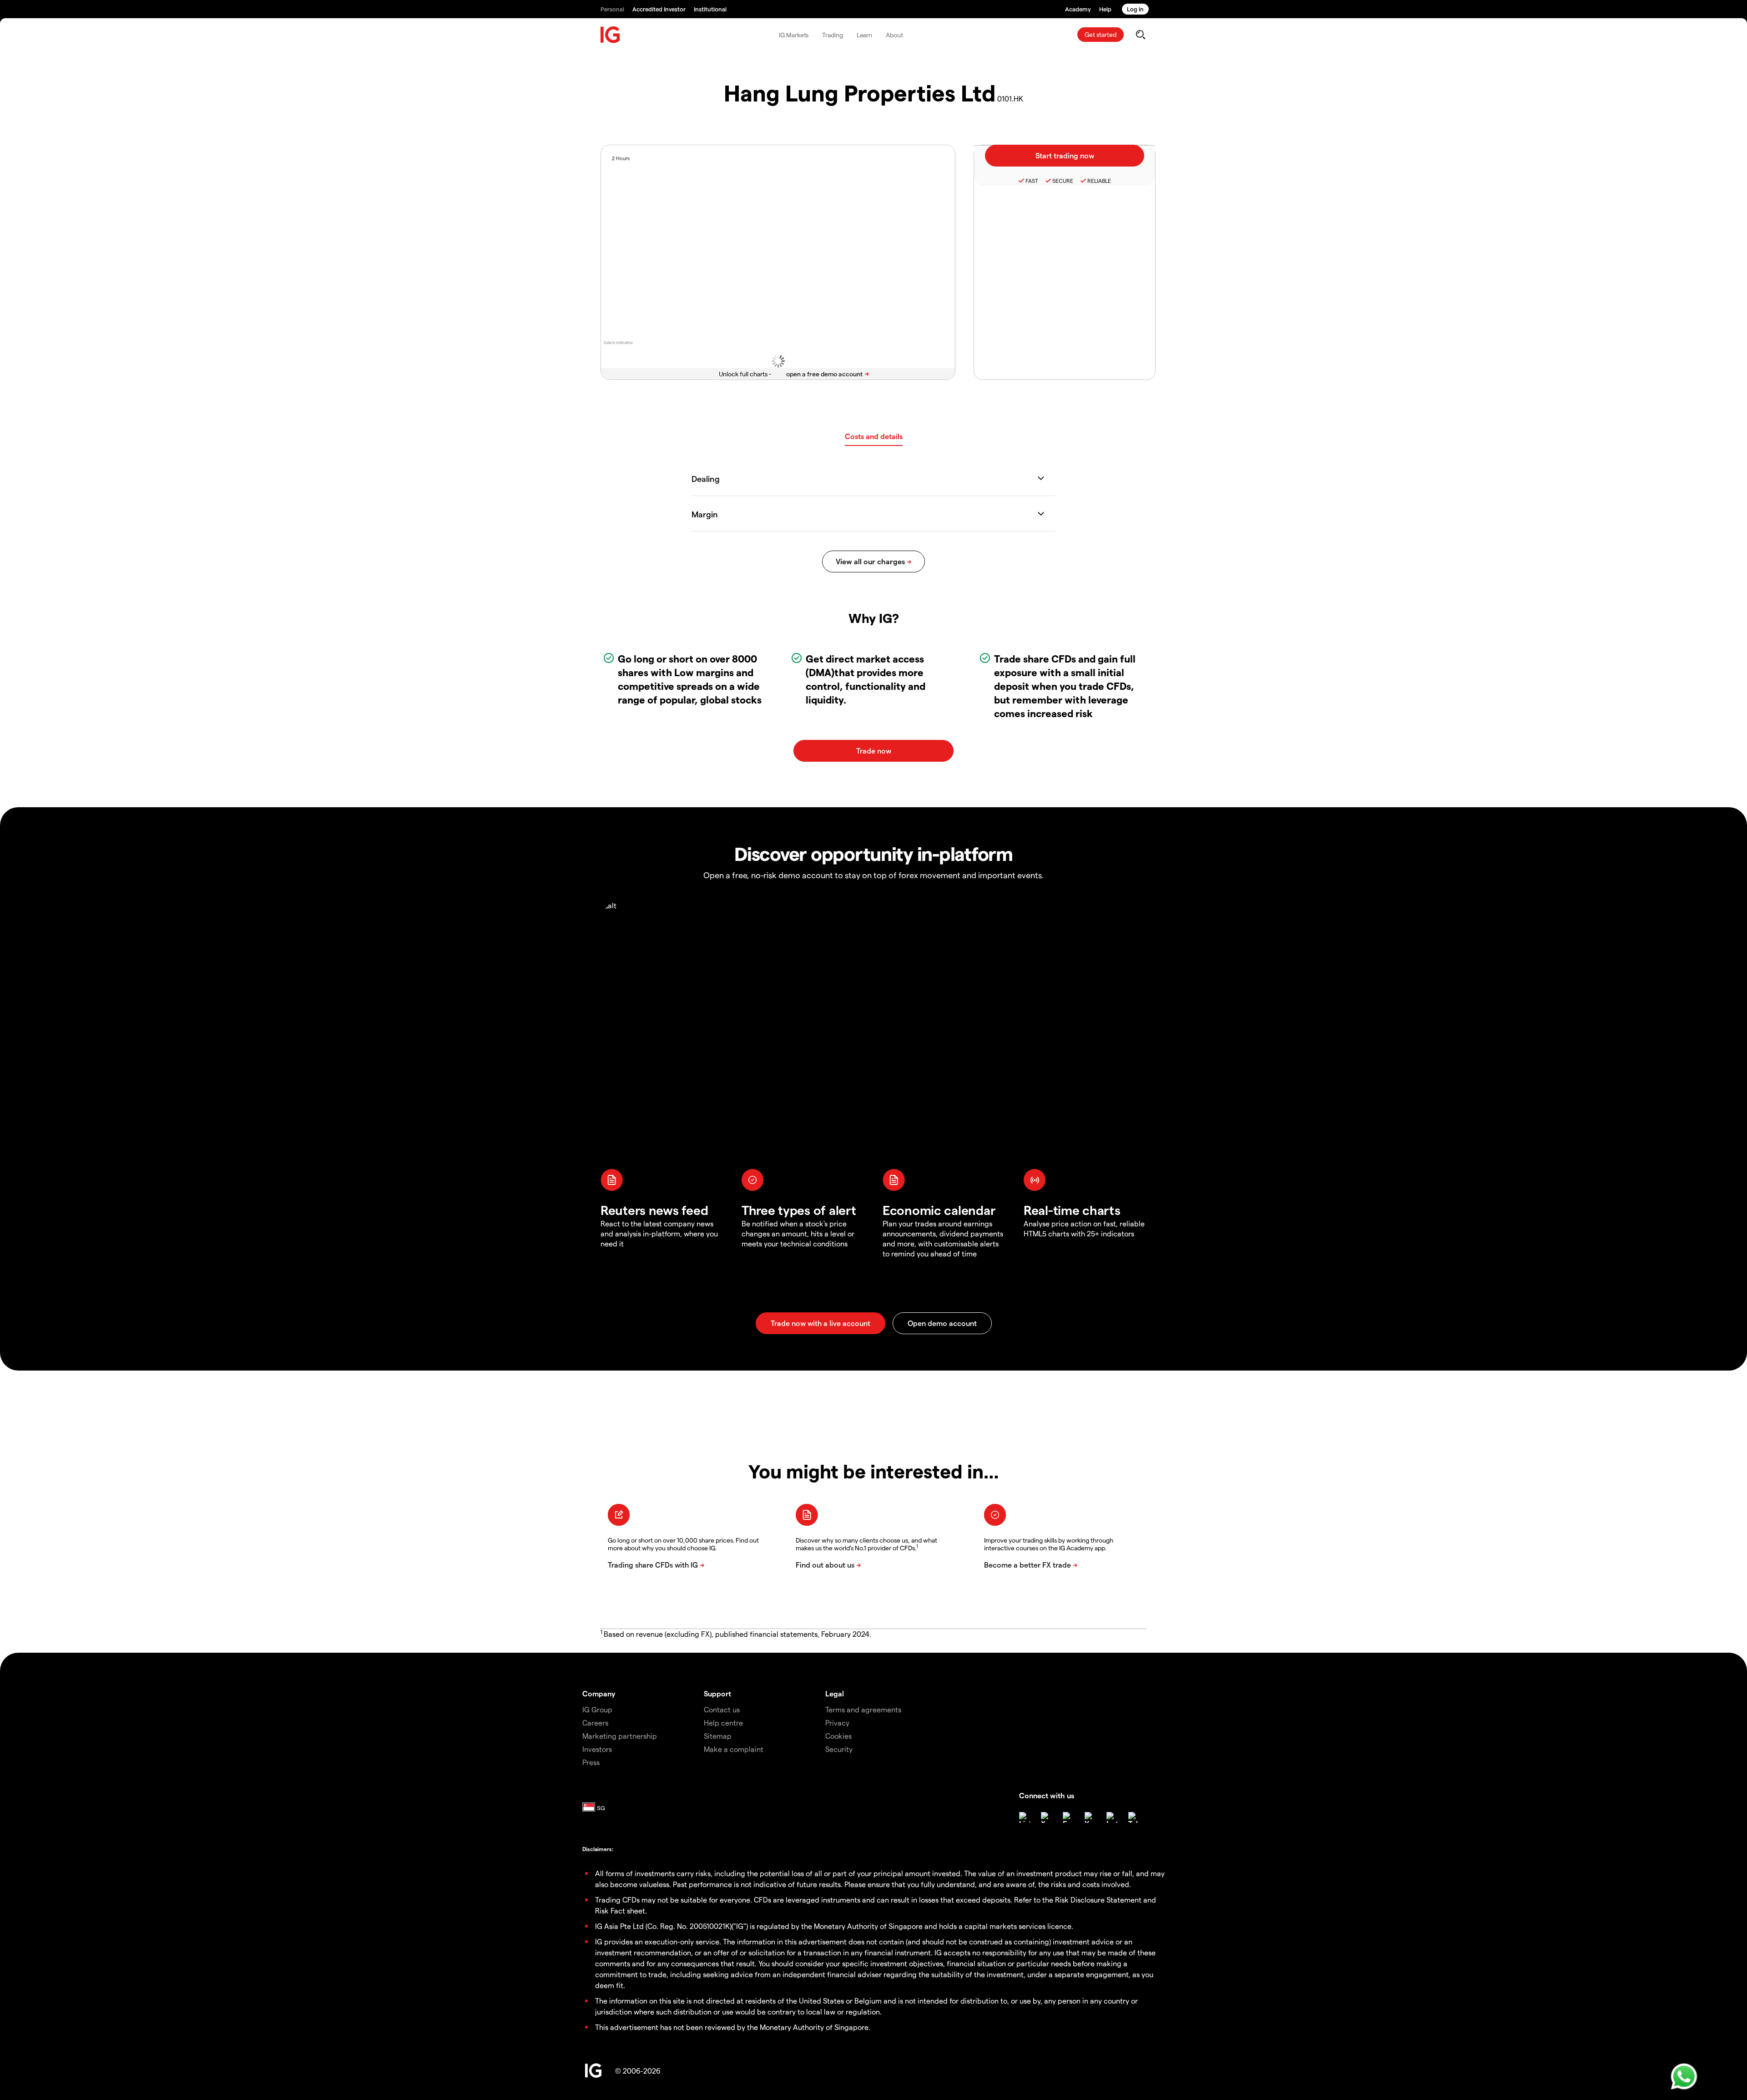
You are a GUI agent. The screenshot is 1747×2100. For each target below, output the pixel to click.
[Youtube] (1090, 1817)
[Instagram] (1112, 1817)
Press (591, 1762)
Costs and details (874, 436)
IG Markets (794, 35)
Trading (832, 35)
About (894, 35)
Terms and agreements (863, 1709)
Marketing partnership (620, 1736)
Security (839, 1749)
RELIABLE (1099, 181)
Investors (597, 1749)
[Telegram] (1134, 1817)
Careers (595, 1723)
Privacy (837, 1723)
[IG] (611, 35)
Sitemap (718, 1736)
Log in (1135, 9)
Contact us (722, 1709)
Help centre (723, 1723)
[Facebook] (1068, 1817)
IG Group (597, 1709)
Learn (865, 35)
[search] (1140, 35)
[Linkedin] (1025, 1817)
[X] (1046, 1817)
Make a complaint (734, 1749)
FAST (1032, 181)
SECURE (1063, 181)
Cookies (838, 1736)
